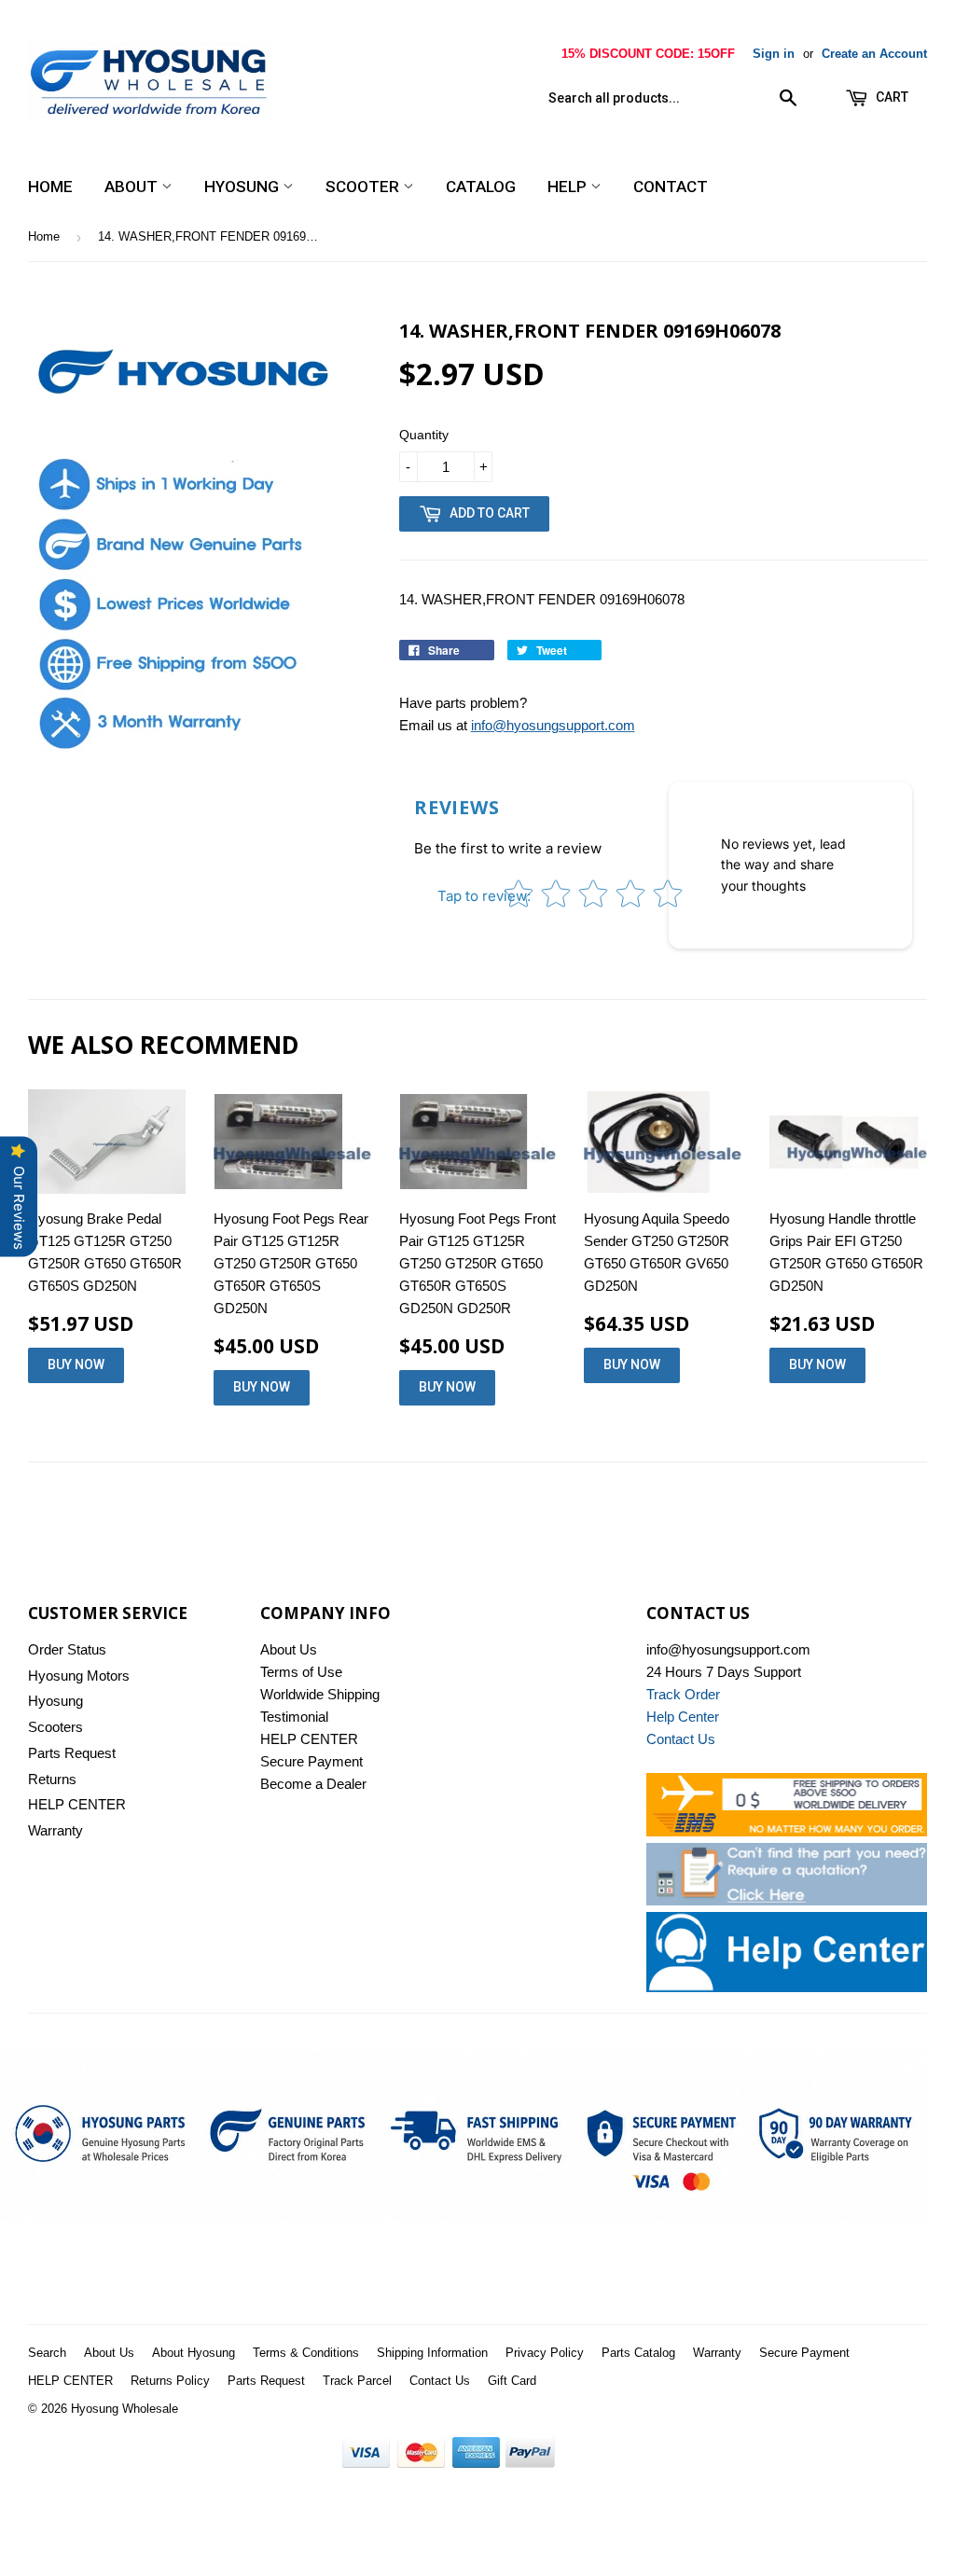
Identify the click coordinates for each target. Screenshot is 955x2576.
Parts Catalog (638, 2353)
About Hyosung (194, 2353)
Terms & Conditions (306, 2353)
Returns (52, 1779)
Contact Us (440, 2381)
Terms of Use (301, 1672)
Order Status (67, 1649)
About (133, 187)
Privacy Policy (545, 2353)
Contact (671, 187)
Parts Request (72, 1753)
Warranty (55, 1830)
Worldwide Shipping (320, 1694)
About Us (289, 1649)
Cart (891, 97)
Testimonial (294, 1717)
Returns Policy (170, 2381)
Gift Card (512, 2381)
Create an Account (874, 54)
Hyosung (243, 187)
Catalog (481, 187)
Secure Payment (311, 1761)
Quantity (424, 435)
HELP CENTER (77, 1804)
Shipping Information (432, 2353)
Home (50, 187)
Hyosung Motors (79, 1676)
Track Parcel (357, 2381)
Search (47, 2353)
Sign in (774, 54)
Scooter (364, 187)
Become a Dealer (313, 1784)
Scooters (55, 1727)
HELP (569, 187)
